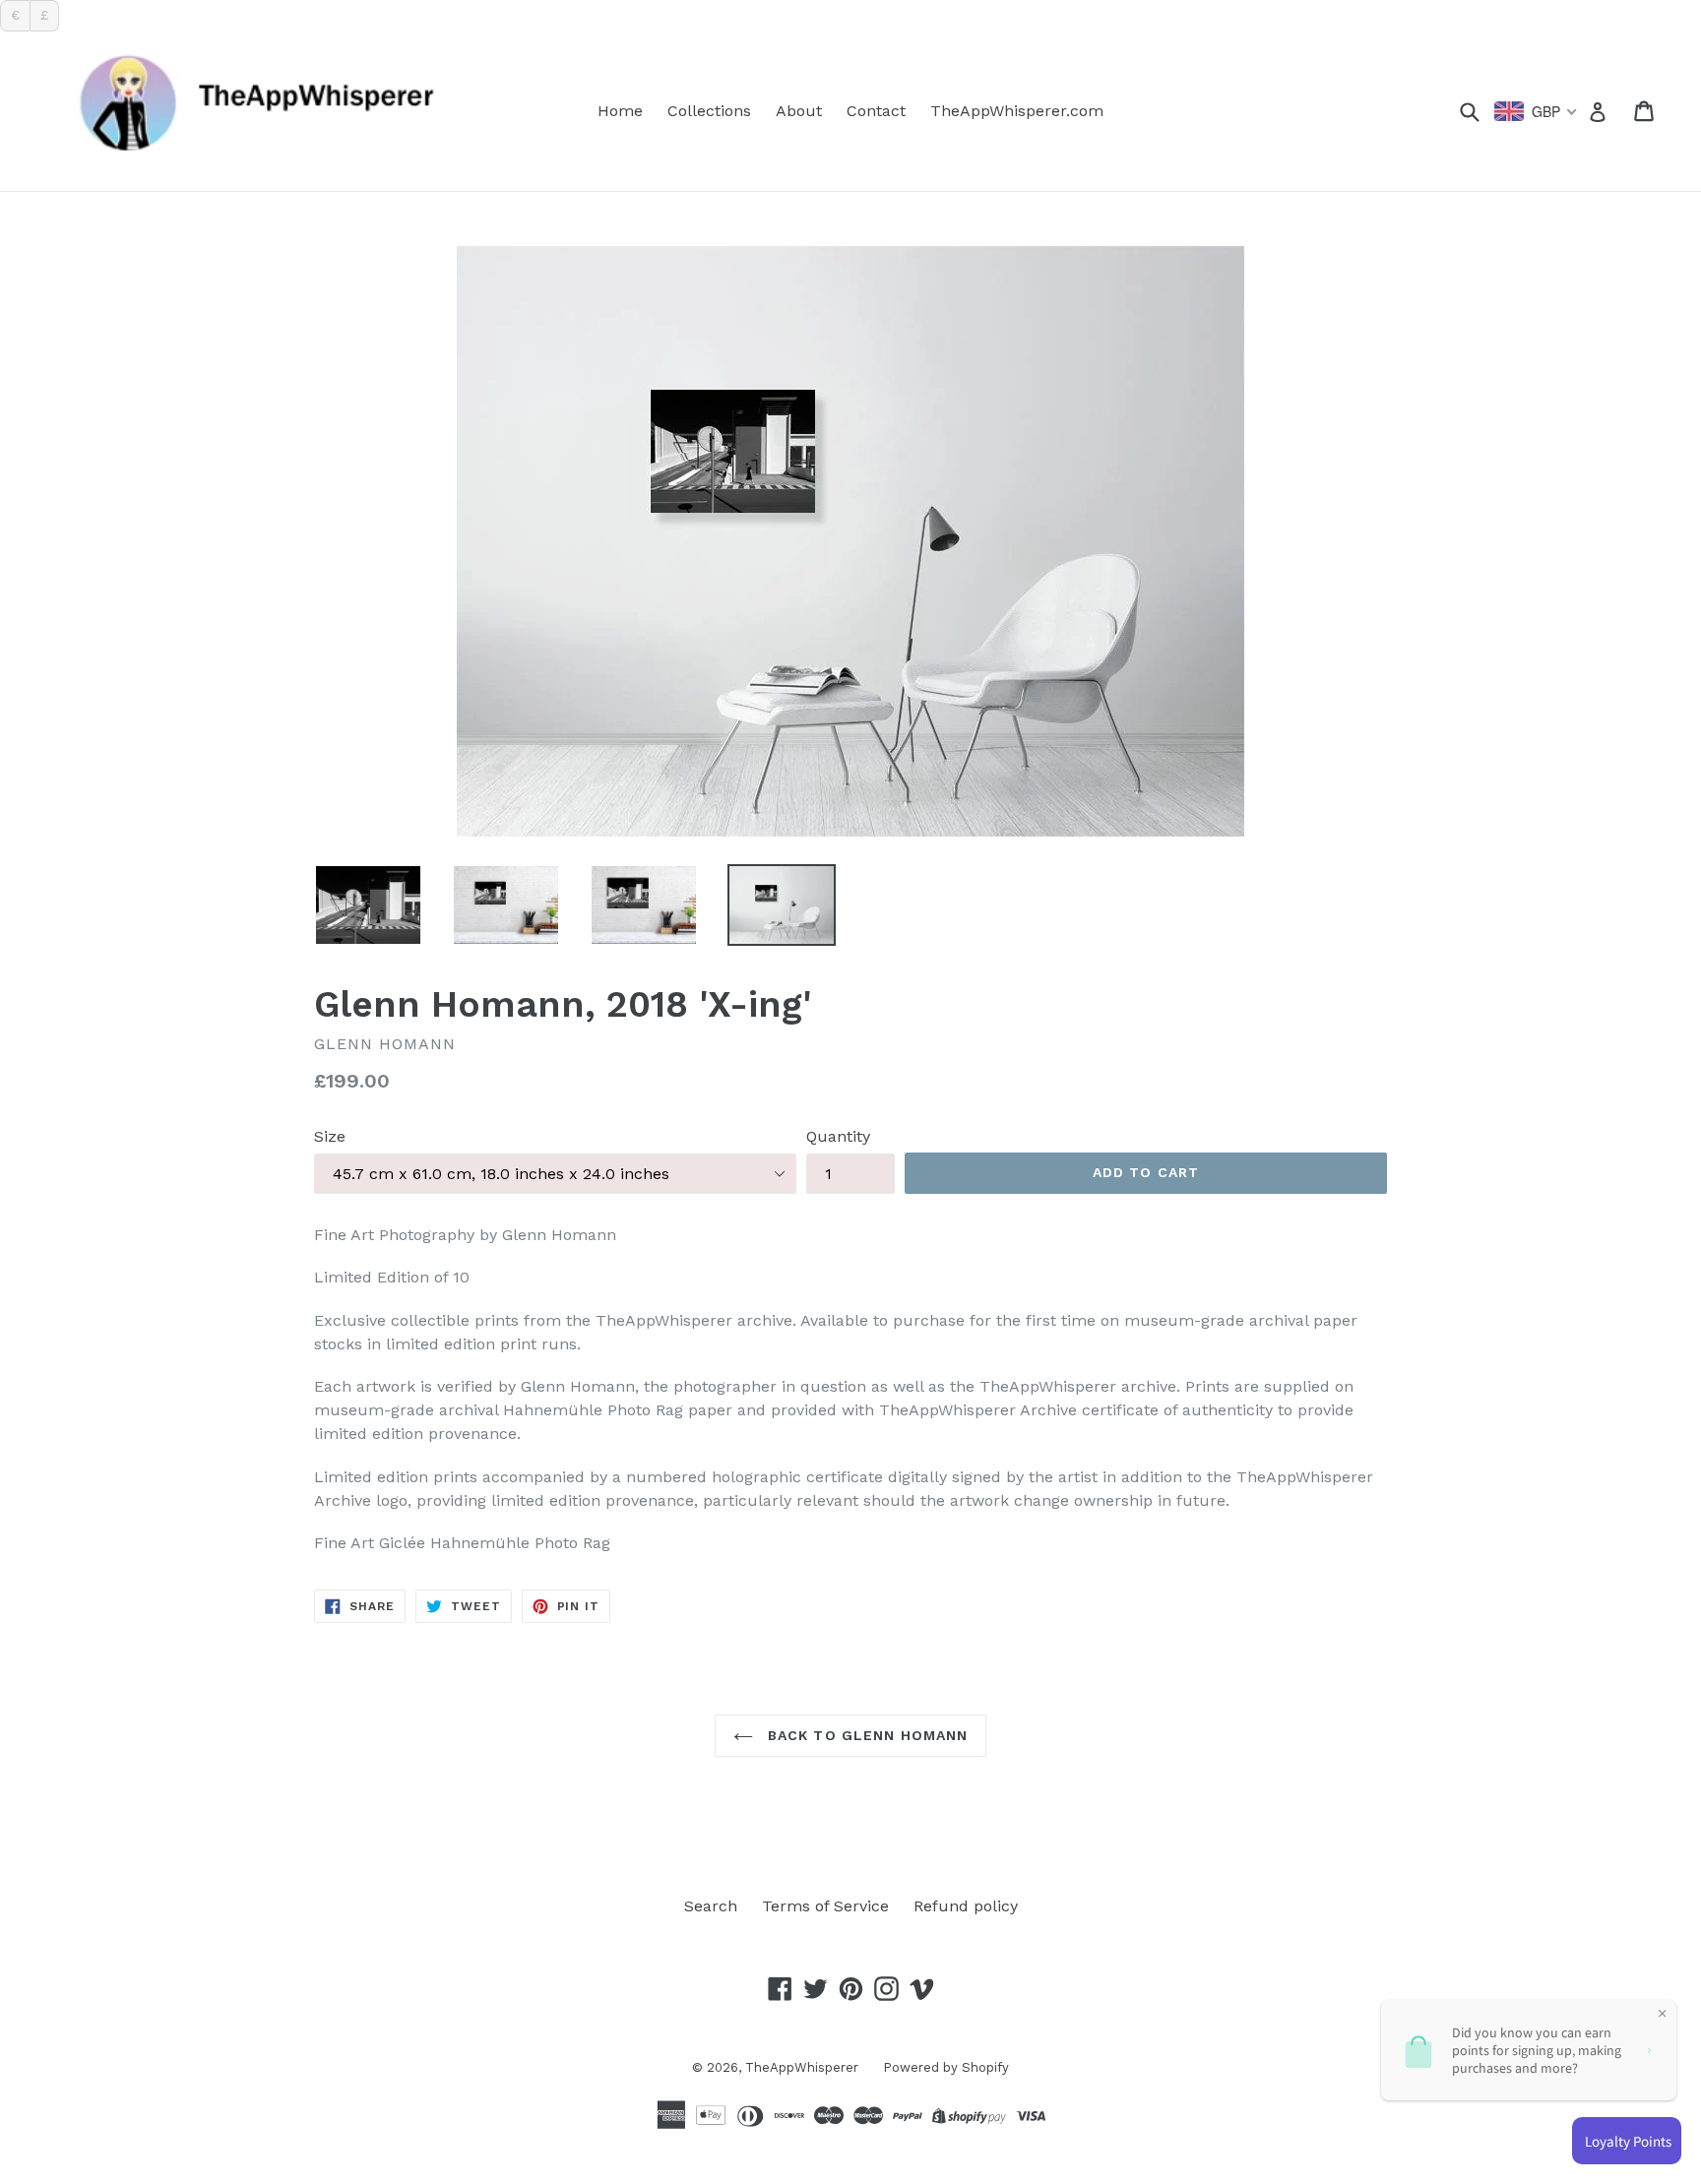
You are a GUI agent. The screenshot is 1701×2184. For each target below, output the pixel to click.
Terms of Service (825, 1906)
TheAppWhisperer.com (1017, 111)
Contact (876, 111)
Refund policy (966, 1906)
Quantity (838, 1136)
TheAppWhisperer (802, 2067)
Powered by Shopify (946, 2067)
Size (330, 1136)
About (799, 111)
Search (711, 1906)
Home (620, 111)
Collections (709, 111)
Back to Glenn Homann (866, 1735)
